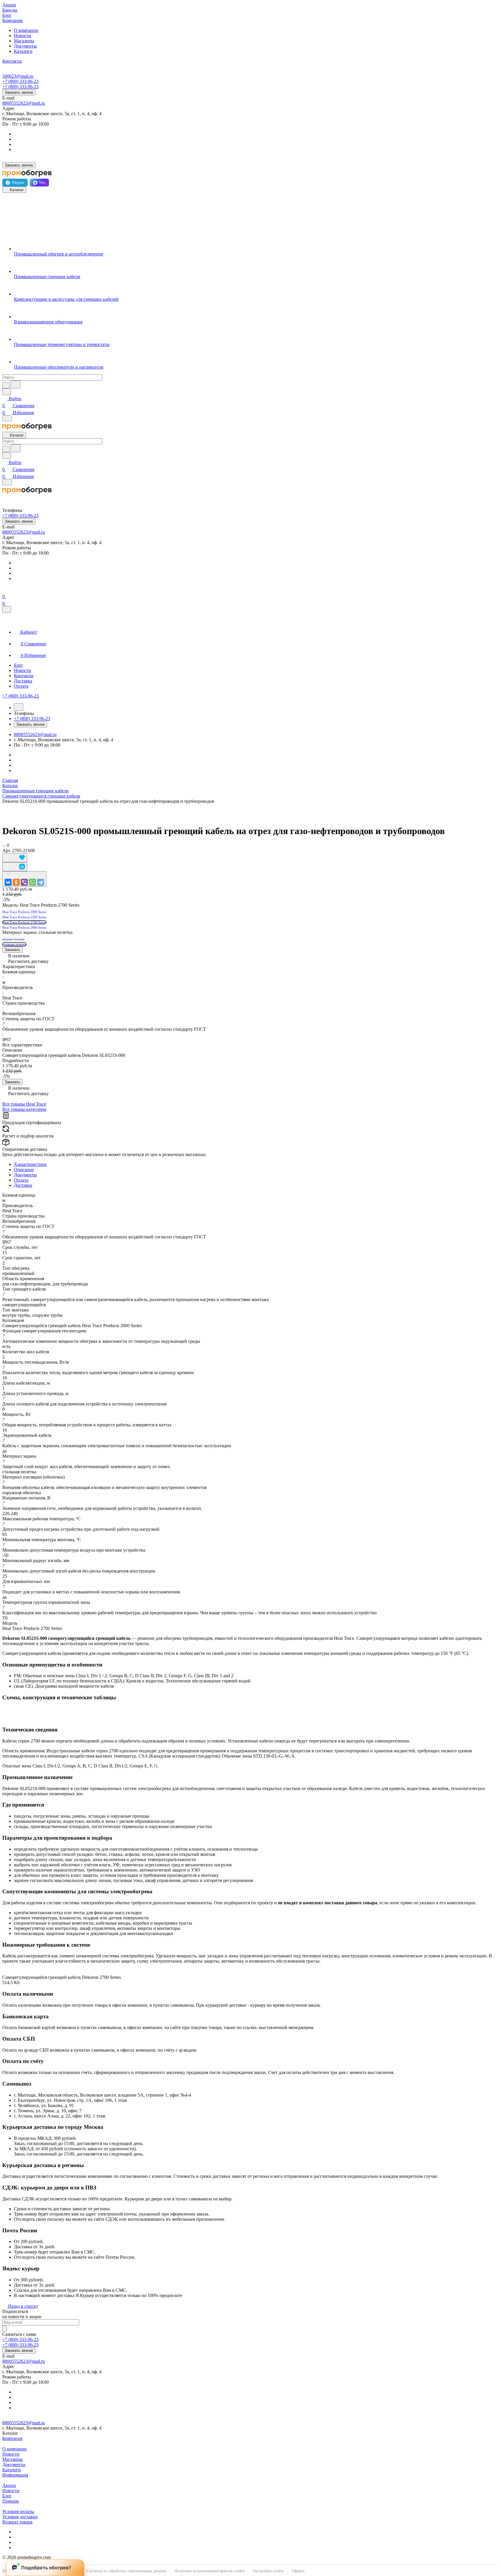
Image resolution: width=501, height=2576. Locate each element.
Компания (12, 2438)
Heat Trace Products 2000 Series (24, 912)
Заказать (12, 950)
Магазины (24, 41)
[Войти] (5, 589)
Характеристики (30, 1164)
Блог (7, 2496)
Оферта (298, 2571)
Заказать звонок (19, 92)
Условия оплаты (18, 2511)
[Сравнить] (15, 867)
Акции (9, 2485)
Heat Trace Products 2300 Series (24, 917)
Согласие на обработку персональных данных (127, 2571)
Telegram (18, 182)
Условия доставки (20, 2517)
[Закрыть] (7, 609)
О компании (26, 30)
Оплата (21, 1180)
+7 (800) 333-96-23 (20, 81)
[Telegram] (41, 882)
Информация (15, 2475)
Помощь (11, 2501)
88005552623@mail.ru (24, 103)
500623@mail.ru (18, 76)
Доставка (23, 1185)
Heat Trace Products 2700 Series (24, 922)
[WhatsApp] (32, 882)
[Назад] (19, 707)
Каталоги (23, 51)
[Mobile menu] (7, 482)
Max (42, 182)
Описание (24, 1170)
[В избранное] (15, 858)
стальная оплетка (14, 944)
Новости (22, 36)
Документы (25, 46)
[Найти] (16, 384)
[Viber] (24, 882)
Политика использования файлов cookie (210, 2571)
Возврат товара (17, 2522)
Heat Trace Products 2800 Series (24, 927)
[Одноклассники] (16, 882)
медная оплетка (13, 939)
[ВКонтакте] (8, 882)
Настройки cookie (268, 2571)
